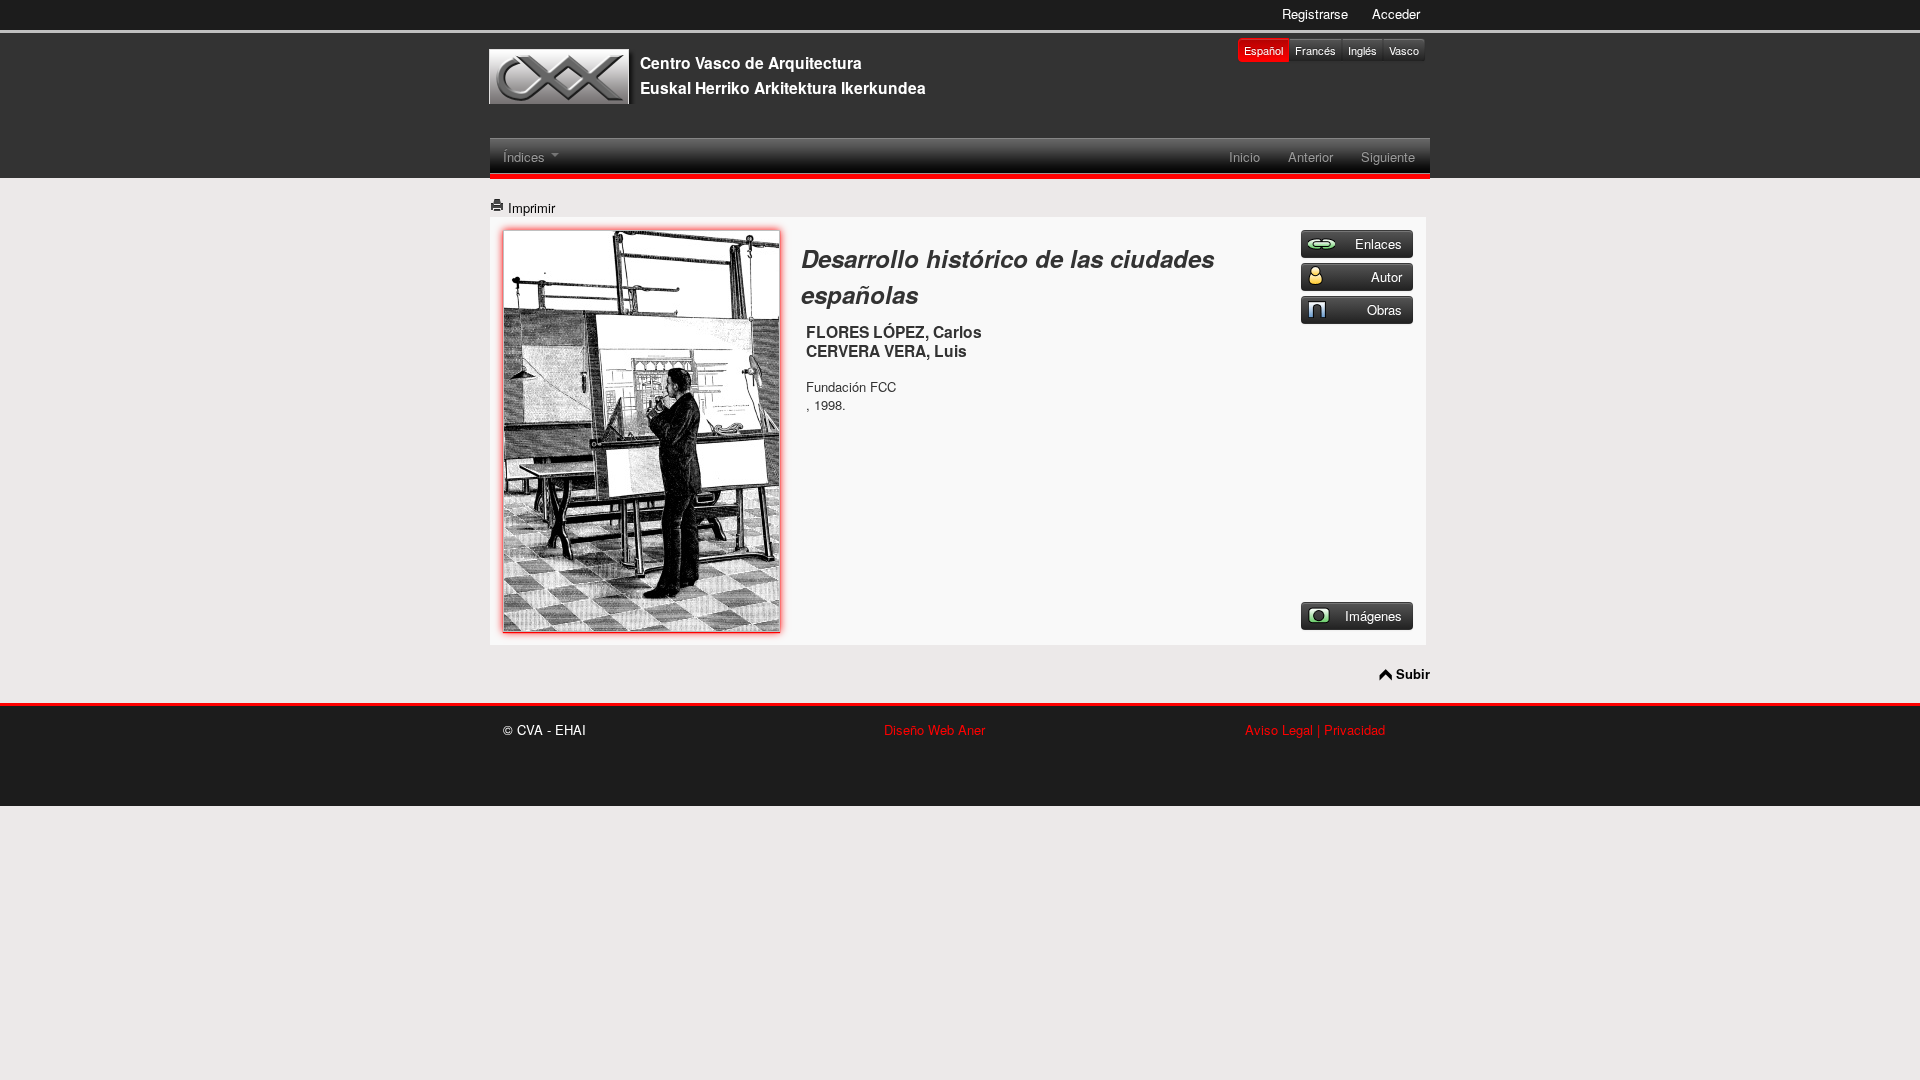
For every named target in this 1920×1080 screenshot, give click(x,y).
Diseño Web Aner (934, 729)
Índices (526, 156)
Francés (1315, 50)
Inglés (1362, 50)
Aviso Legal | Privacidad (1315, 729)
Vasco (1404, 50)
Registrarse (1315, 13)
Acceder (1396, 13)
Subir (1413, 674)
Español (1263, 50)
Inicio (1244, 156)
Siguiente (1388, 156)
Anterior (1310, 156)
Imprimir (529, 207)
